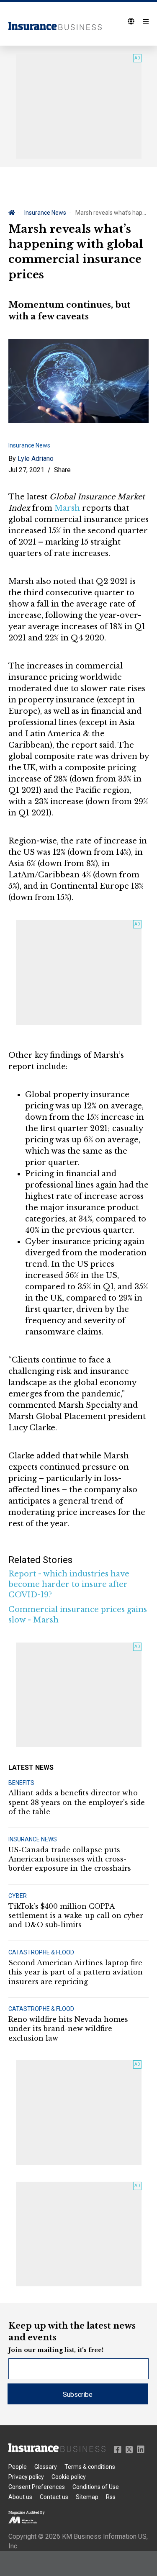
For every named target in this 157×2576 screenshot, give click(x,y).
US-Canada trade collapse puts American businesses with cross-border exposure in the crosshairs (70, 1859)
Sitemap (87, 2497)
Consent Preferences (37, 2487)
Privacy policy (26, 2477)
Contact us (54, 2497)
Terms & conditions (90, 2467)
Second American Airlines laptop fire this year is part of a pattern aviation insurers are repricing (76, 1972)
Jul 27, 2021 (26, 470)
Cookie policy (69, 2477)
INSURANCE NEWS (33, 1839)
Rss (111, 2497)
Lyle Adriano (36, 459)
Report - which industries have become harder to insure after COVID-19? (69, 1584)
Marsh (67, 508)
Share (62, 470)
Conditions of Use (96, 2487)
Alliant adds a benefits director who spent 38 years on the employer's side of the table (77, 1802)
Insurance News (45, 213)
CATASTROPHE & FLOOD (41, 1952)
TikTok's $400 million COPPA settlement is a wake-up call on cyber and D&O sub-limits (76, 1916)
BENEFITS (21, 1783)
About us (20, 2497)
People (18, 2467)
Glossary (46, 2467)
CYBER (18, 1896)
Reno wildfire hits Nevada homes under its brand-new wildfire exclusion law (68, 2029)
